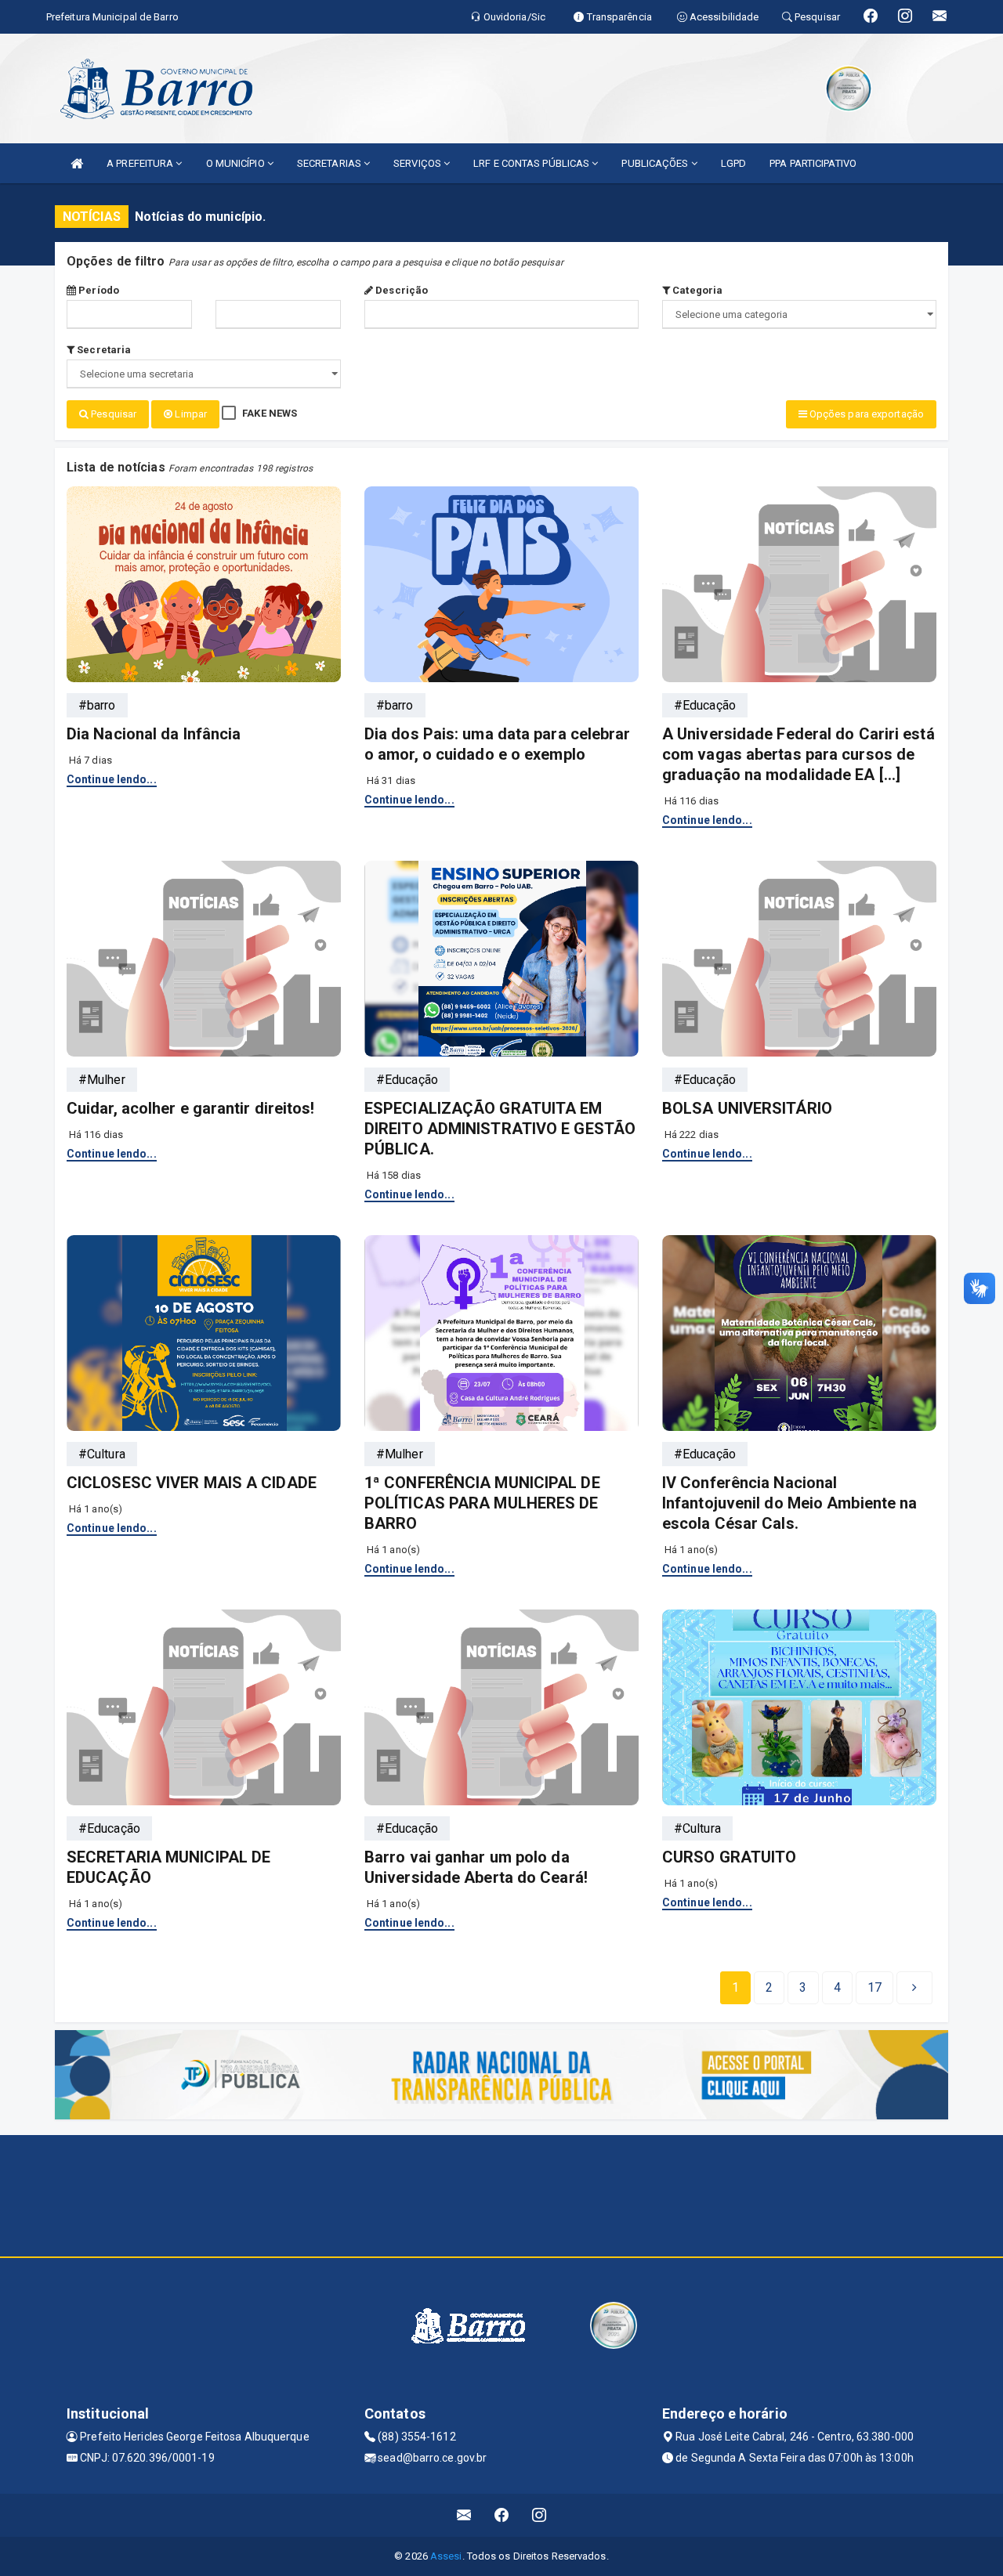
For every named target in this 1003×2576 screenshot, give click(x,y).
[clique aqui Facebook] (502, 2515)
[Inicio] (77, 163)
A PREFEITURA (141, 163)
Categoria (696, 290)
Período (98, 290)
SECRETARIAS (330, 163)
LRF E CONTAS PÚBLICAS (532, 163)
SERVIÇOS (418, 163)
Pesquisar (112, 414)
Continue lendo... (112, 779)
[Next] (914, 1988)
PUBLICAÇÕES (656, 163)
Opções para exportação (865, 414)
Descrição (400, 290)
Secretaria (103, 350)
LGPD (733, 163)
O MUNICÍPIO (237, 163)
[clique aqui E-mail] (464, 2515)
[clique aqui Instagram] (540, 2515)
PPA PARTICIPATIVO (813, 163)
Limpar (190, 414)
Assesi (446, 2556)
